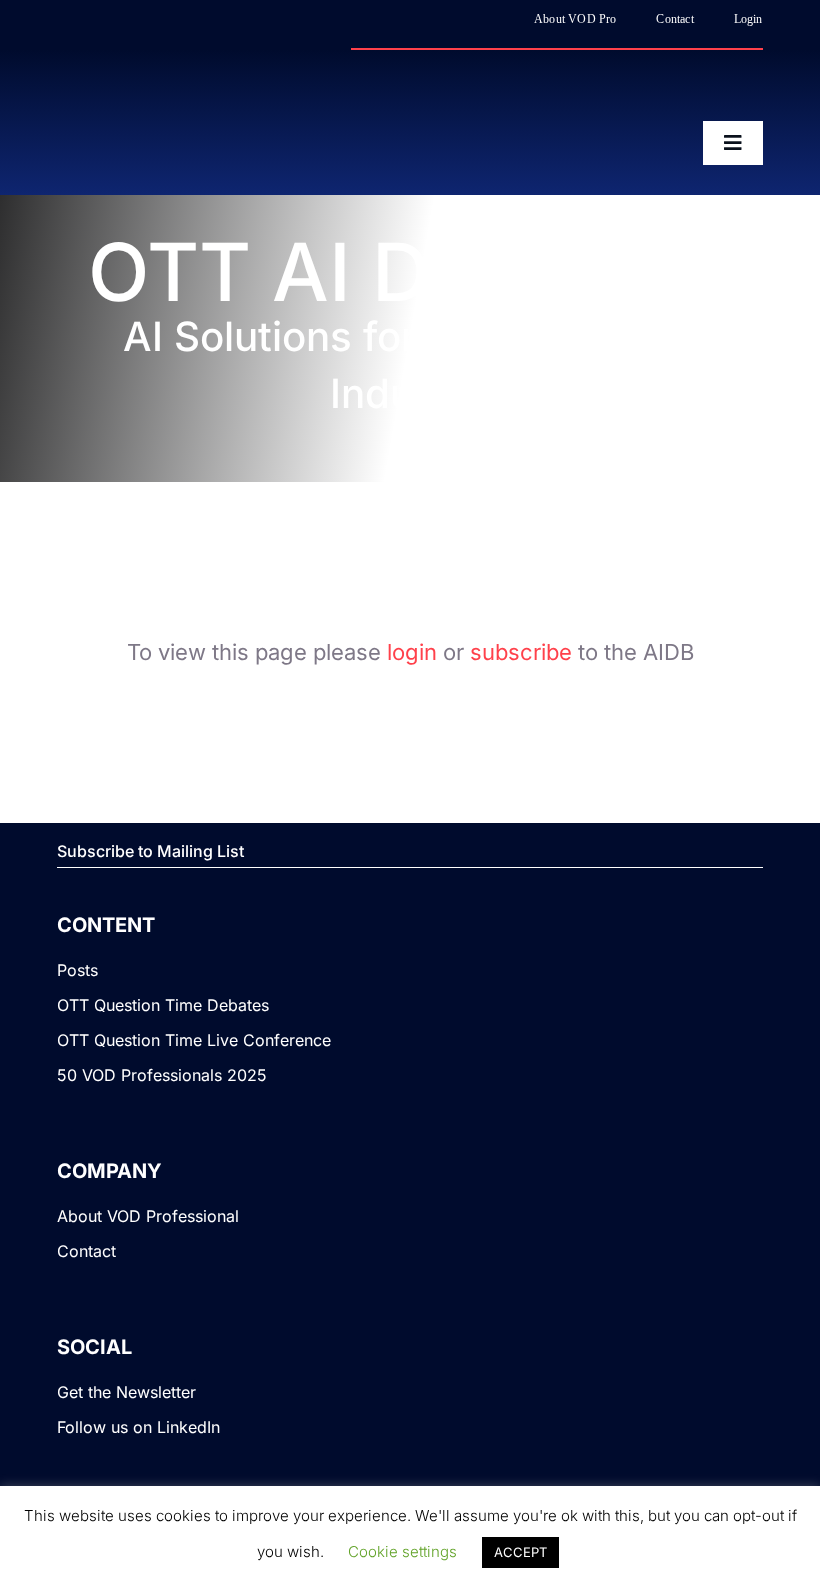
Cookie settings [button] (402, 1551)
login (412, 652)
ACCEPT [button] (520, 1552)
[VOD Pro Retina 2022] (232, 91)
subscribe (521, 652)
